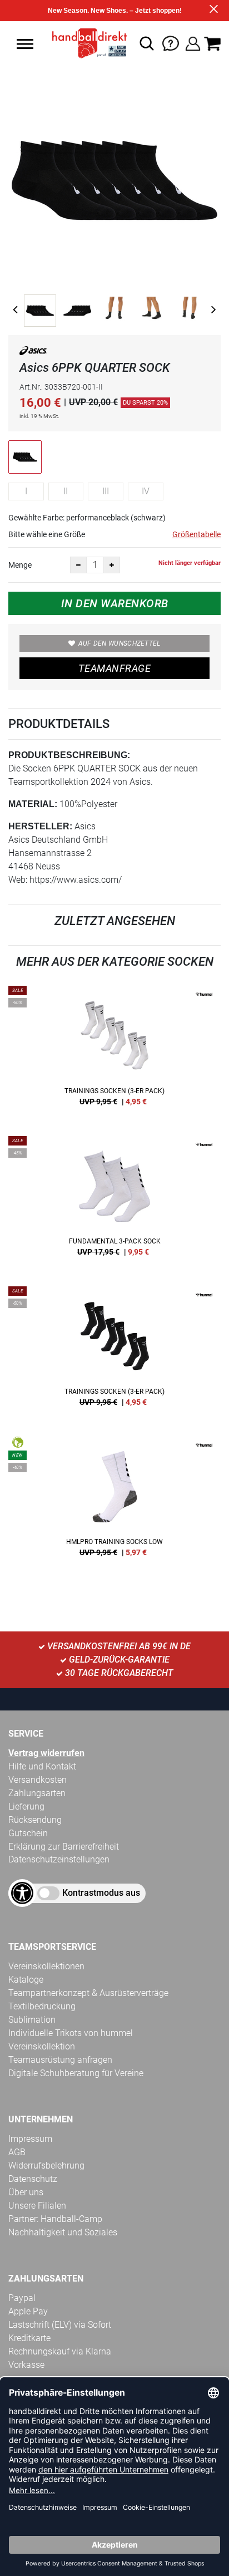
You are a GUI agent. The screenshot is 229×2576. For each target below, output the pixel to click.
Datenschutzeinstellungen (59, 1859)
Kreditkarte (29, 2338)
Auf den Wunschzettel (120, 643)
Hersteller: (40, 826)
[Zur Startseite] (86, 43)
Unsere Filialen (37, 2206)
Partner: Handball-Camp (55, 2219)
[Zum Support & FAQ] (171, 43)
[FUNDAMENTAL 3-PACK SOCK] (114, 1200)
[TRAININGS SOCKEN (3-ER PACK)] (114, 1050)
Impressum (30, 2139)
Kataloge (26, 1980)
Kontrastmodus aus (101, 1893)
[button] (25, 44)
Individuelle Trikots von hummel (71, 2033)
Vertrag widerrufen (46, 1753)
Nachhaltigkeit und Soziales (63, 2232)
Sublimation (32, 2020)
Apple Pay (28, 2311)
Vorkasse (26, 2365)
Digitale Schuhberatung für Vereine (76, 2073)
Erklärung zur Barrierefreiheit (64, 1847)
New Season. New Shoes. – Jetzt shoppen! (115, 11)
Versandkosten (38, 1780)
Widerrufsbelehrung (46, 2165)
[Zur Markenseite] (33, 353)
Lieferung (26, 1806)
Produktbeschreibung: (69, 755)
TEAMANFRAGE (114, 668)
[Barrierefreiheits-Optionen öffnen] (22, 1893)
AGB (17, 2152)
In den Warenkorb (115, 603)
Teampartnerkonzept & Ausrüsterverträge (88, 1993)
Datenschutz (33, 2179)
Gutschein (28, 1833)
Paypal (22, 2298)
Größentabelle (196, 534)
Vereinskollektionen (46, 1966)
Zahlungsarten (37, 1793)
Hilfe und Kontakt (42, 1766)
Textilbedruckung (42, 2006)
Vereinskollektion (42, 2046)
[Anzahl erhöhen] (112, 565)
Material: (33, 804)
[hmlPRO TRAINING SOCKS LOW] (114, 1501)
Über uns (26, 2192)
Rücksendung (35, 1820)
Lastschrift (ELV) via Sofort (60, 2325)
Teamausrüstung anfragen (60, 2060)
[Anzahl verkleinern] (78, 565)
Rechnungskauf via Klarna (60, 2351)
